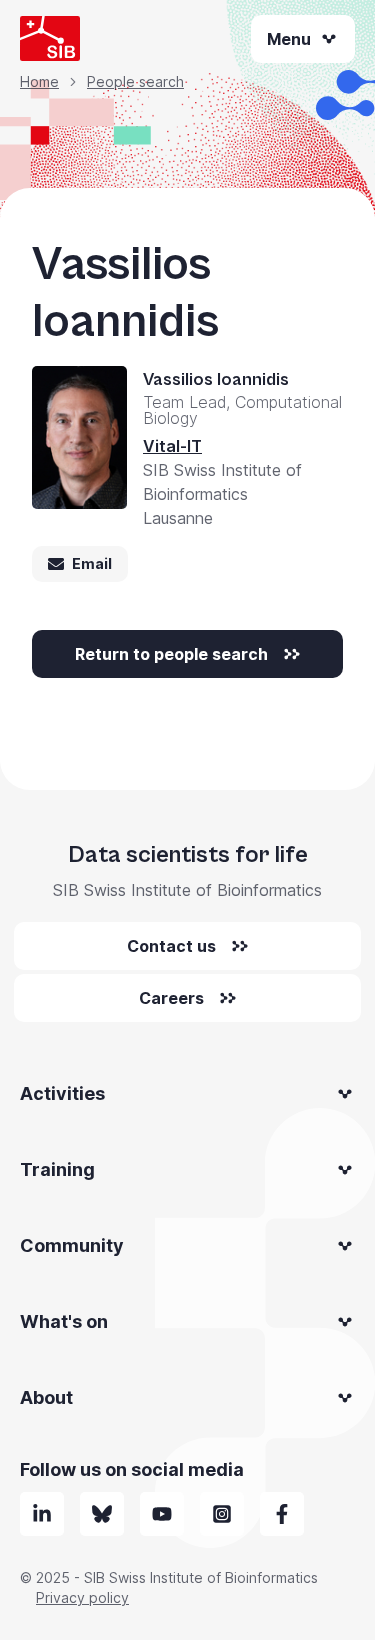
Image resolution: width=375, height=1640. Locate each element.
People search (135, 81)
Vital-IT (172, 446)
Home (39, 81)
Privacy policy (82, 1597)
